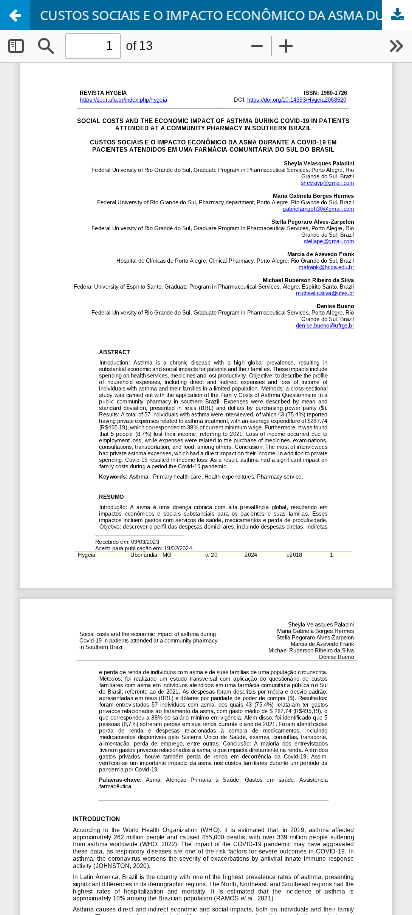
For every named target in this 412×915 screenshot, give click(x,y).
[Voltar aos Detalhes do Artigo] (15, 15)
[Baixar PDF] (397, 15)
